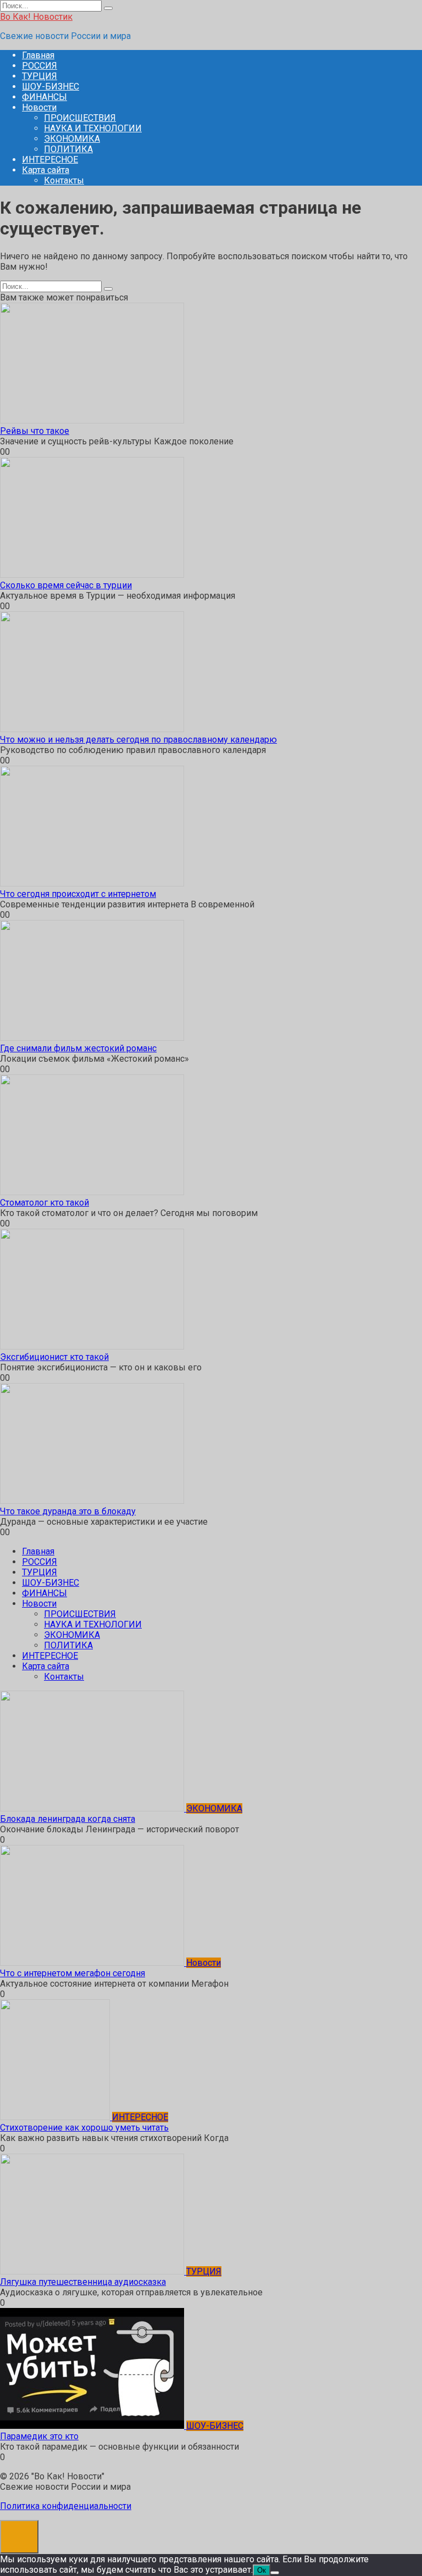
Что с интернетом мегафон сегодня (73, 1973)
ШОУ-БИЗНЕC (51, 87)
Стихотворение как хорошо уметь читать (84, 2128)
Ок (262, 2570)
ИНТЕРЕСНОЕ (50, 160)
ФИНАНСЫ (45, 97)
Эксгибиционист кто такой (54, 1357)
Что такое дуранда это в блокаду (68, 1511)
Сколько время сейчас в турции (66, 585)
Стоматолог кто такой (45, 1203)
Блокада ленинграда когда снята (68, 1819)
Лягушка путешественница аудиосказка (83, 2282)
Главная (38, 55)
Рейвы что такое (35, 431)
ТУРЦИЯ (40, 76)
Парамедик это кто (39, 2436)
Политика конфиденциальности (66, 2506)
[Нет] (275, 2573)
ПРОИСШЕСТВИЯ (80, 118)
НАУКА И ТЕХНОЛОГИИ (93, 128)
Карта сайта (46, 170)
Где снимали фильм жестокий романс (78, 1048)
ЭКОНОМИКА (72, 139)
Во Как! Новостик (36, 17)
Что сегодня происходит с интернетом (78, 894)
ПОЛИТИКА (68, 149)
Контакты (64, 180)
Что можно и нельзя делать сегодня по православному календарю (138, 740)
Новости (39, 107)
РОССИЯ (40, 66)
